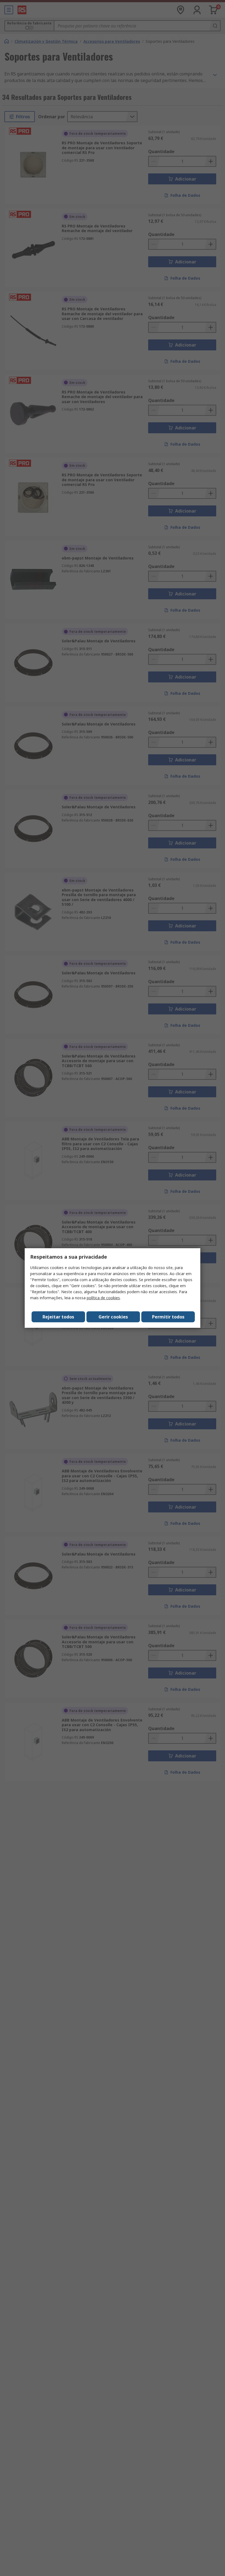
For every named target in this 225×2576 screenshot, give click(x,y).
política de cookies (103, 1298)
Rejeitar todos (58, 1317)
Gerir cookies (113, 1317)
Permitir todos (168, 1317)
